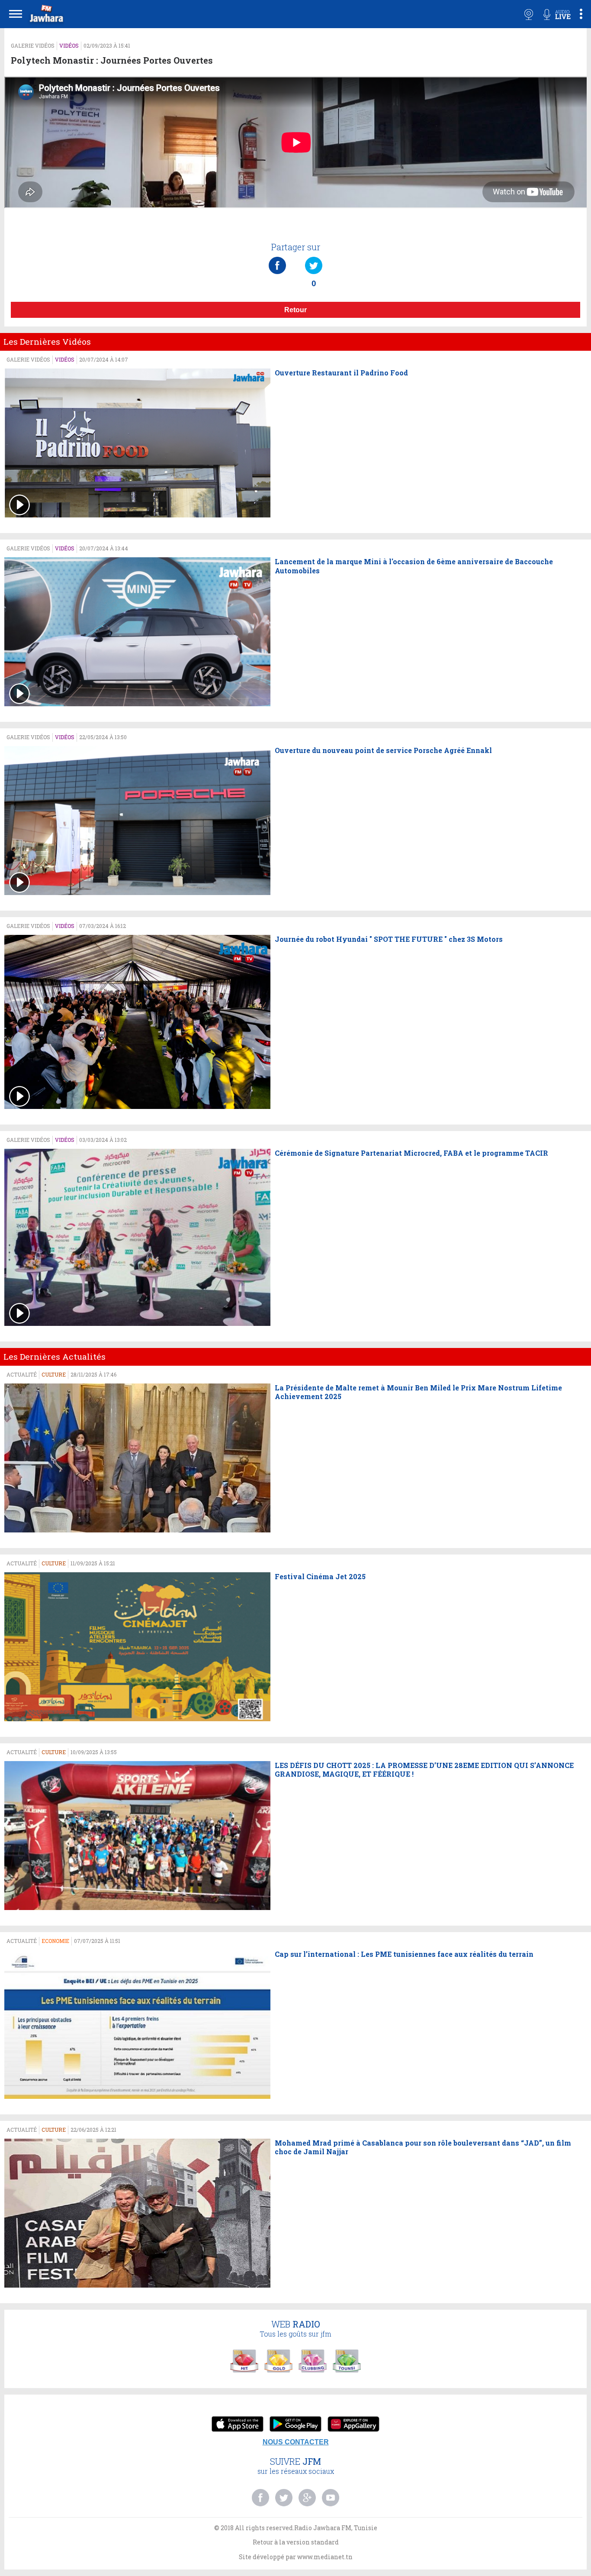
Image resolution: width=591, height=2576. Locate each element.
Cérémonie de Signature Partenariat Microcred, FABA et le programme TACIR (411, 1153)
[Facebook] (277, 257)
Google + (307, 2498)
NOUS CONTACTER (296, 2442)
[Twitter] (314, 257)
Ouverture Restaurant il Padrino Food (341, 373)
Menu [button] (16, 14)
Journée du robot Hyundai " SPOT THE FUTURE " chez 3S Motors (389, 939)
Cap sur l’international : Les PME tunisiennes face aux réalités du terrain (404, 1954)
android (295, 2425)
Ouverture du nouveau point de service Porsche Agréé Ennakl (383, 750)
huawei (353, 2425)
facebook (260, 2498)
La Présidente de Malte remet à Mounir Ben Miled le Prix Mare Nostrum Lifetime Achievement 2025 (418, 1392)
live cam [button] (529, 14)
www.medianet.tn (325, 2557)
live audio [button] (557, 14)
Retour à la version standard (296, 2542)
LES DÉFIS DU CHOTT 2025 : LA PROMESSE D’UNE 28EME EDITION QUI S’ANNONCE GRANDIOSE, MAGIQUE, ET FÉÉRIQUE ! (424, 1770)
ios (238, 2425)
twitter (284, 2498)
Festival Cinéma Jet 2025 (320, 1577)
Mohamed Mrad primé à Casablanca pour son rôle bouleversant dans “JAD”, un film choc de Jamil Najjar (423, 2148)
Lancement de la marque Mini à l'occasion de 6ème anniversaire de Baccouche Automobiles (414, 566)
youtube (331, 2498)
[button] (45, 15)
